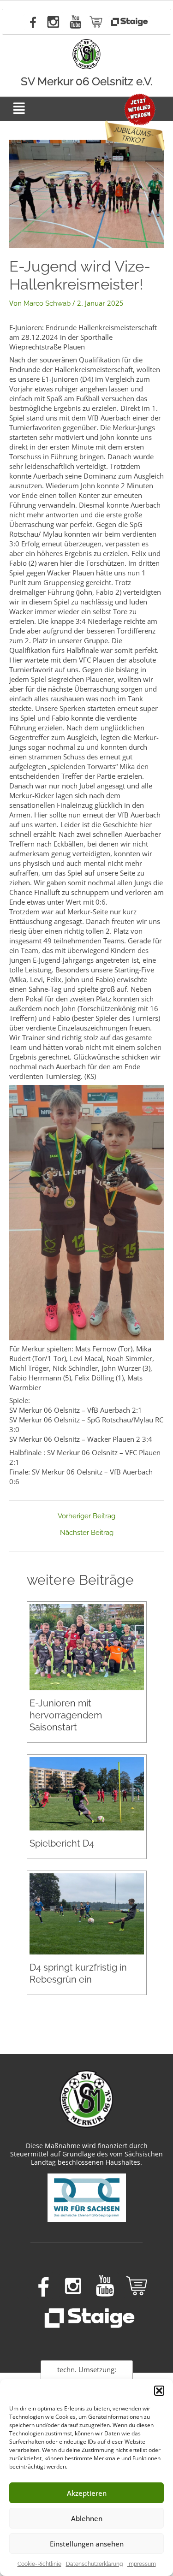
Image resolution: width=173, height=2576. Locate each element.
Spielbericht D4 (62, 1843)
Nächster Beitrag (87, 1533)
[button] (159, 2391)
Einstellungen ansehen (87, 2544)
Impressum (142, 2564)
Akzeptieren (87, 2493)
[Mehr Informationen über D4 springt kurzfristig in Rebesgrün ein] (87, 1913)
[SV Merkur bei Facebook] (31, 22)
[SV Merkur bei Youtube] (76, 22)
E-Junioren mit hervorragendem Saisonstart (66, 1715)
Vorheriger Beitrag (86, 1516)
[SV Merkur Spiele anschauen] (129, 22)
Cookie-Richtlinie (39, 2564)
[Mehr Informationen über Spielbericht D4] (87, 1793)
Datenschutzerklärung (94, 2564)
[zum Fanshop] (96, 22)
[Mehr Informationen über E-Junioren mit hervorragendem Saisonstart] (87, 1647)
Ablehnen (87, 2518)
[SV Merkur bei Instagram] (53, 22)
